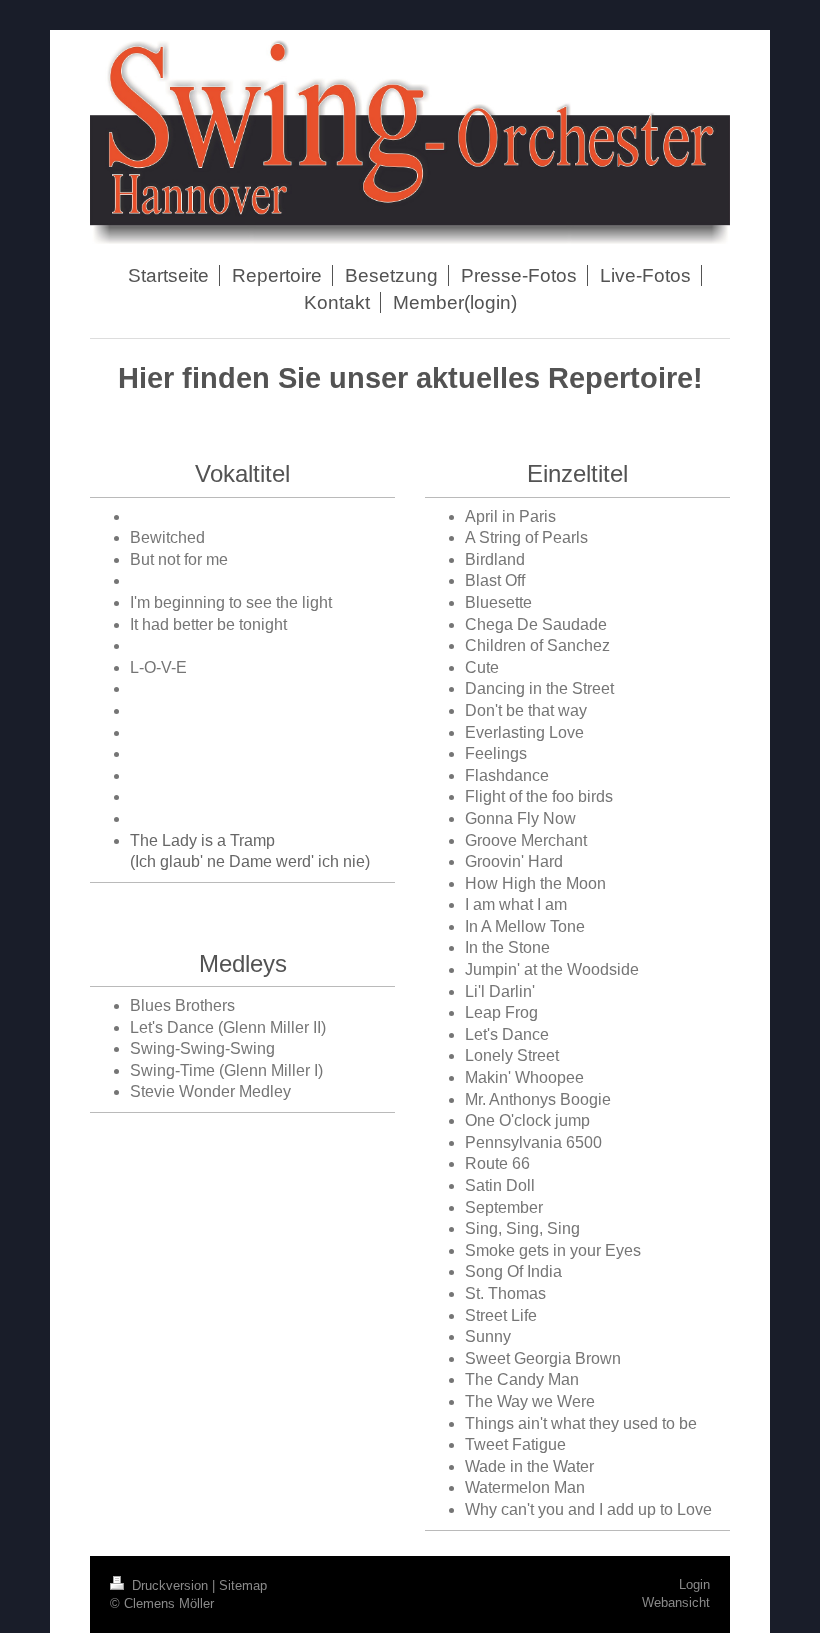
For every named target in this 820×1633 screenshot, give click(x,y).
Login (694, 1584)
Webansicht (676, 1602)
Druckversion (170, 1585)
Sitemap (243, 1585)
